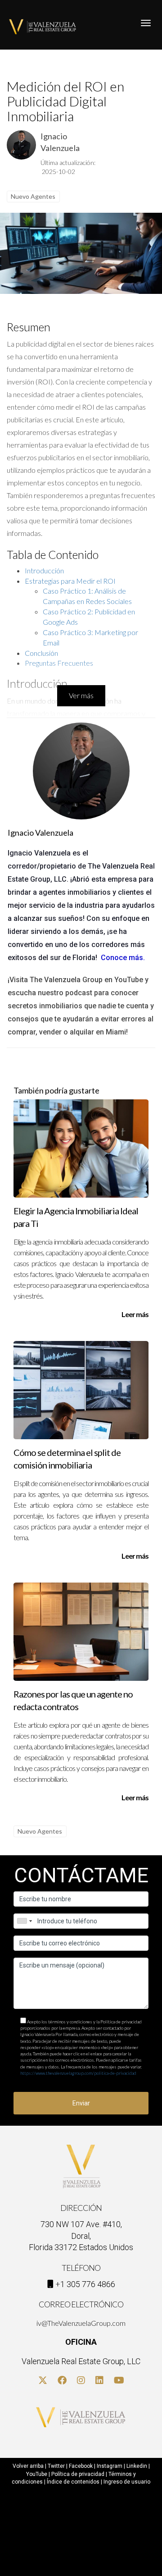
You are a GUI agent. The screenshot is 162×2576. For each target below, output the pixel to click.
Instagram (110, 2466)
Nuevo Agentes (33, 196)
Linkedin (137, 2466)
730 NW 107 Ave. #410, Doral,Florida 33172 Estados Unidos (81, 2236)
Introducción (44, 570)
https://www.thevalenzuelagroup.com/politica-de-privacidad (78, 2073)
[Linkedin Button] (99, 2381)
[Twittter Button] (43, 2381)
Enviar (81, 2103)
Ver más (81, 695)
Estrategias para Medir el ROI (70, 581)
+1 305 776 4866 (85, 2284)
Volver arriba (28, 2466)
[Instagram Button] (81, 2381)
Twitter (56, 2466)
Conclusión (41, 653)
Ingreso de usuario (127, 2482)
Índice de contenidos (73, 2482)
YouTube (37, 2474)
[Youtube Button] (119, 2381)
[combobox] (24, 1921)
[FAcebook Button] (62, 2381)
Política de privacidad (78, 2474)
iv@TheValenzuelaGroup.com (81, 2323)
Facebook (81, 2466)
